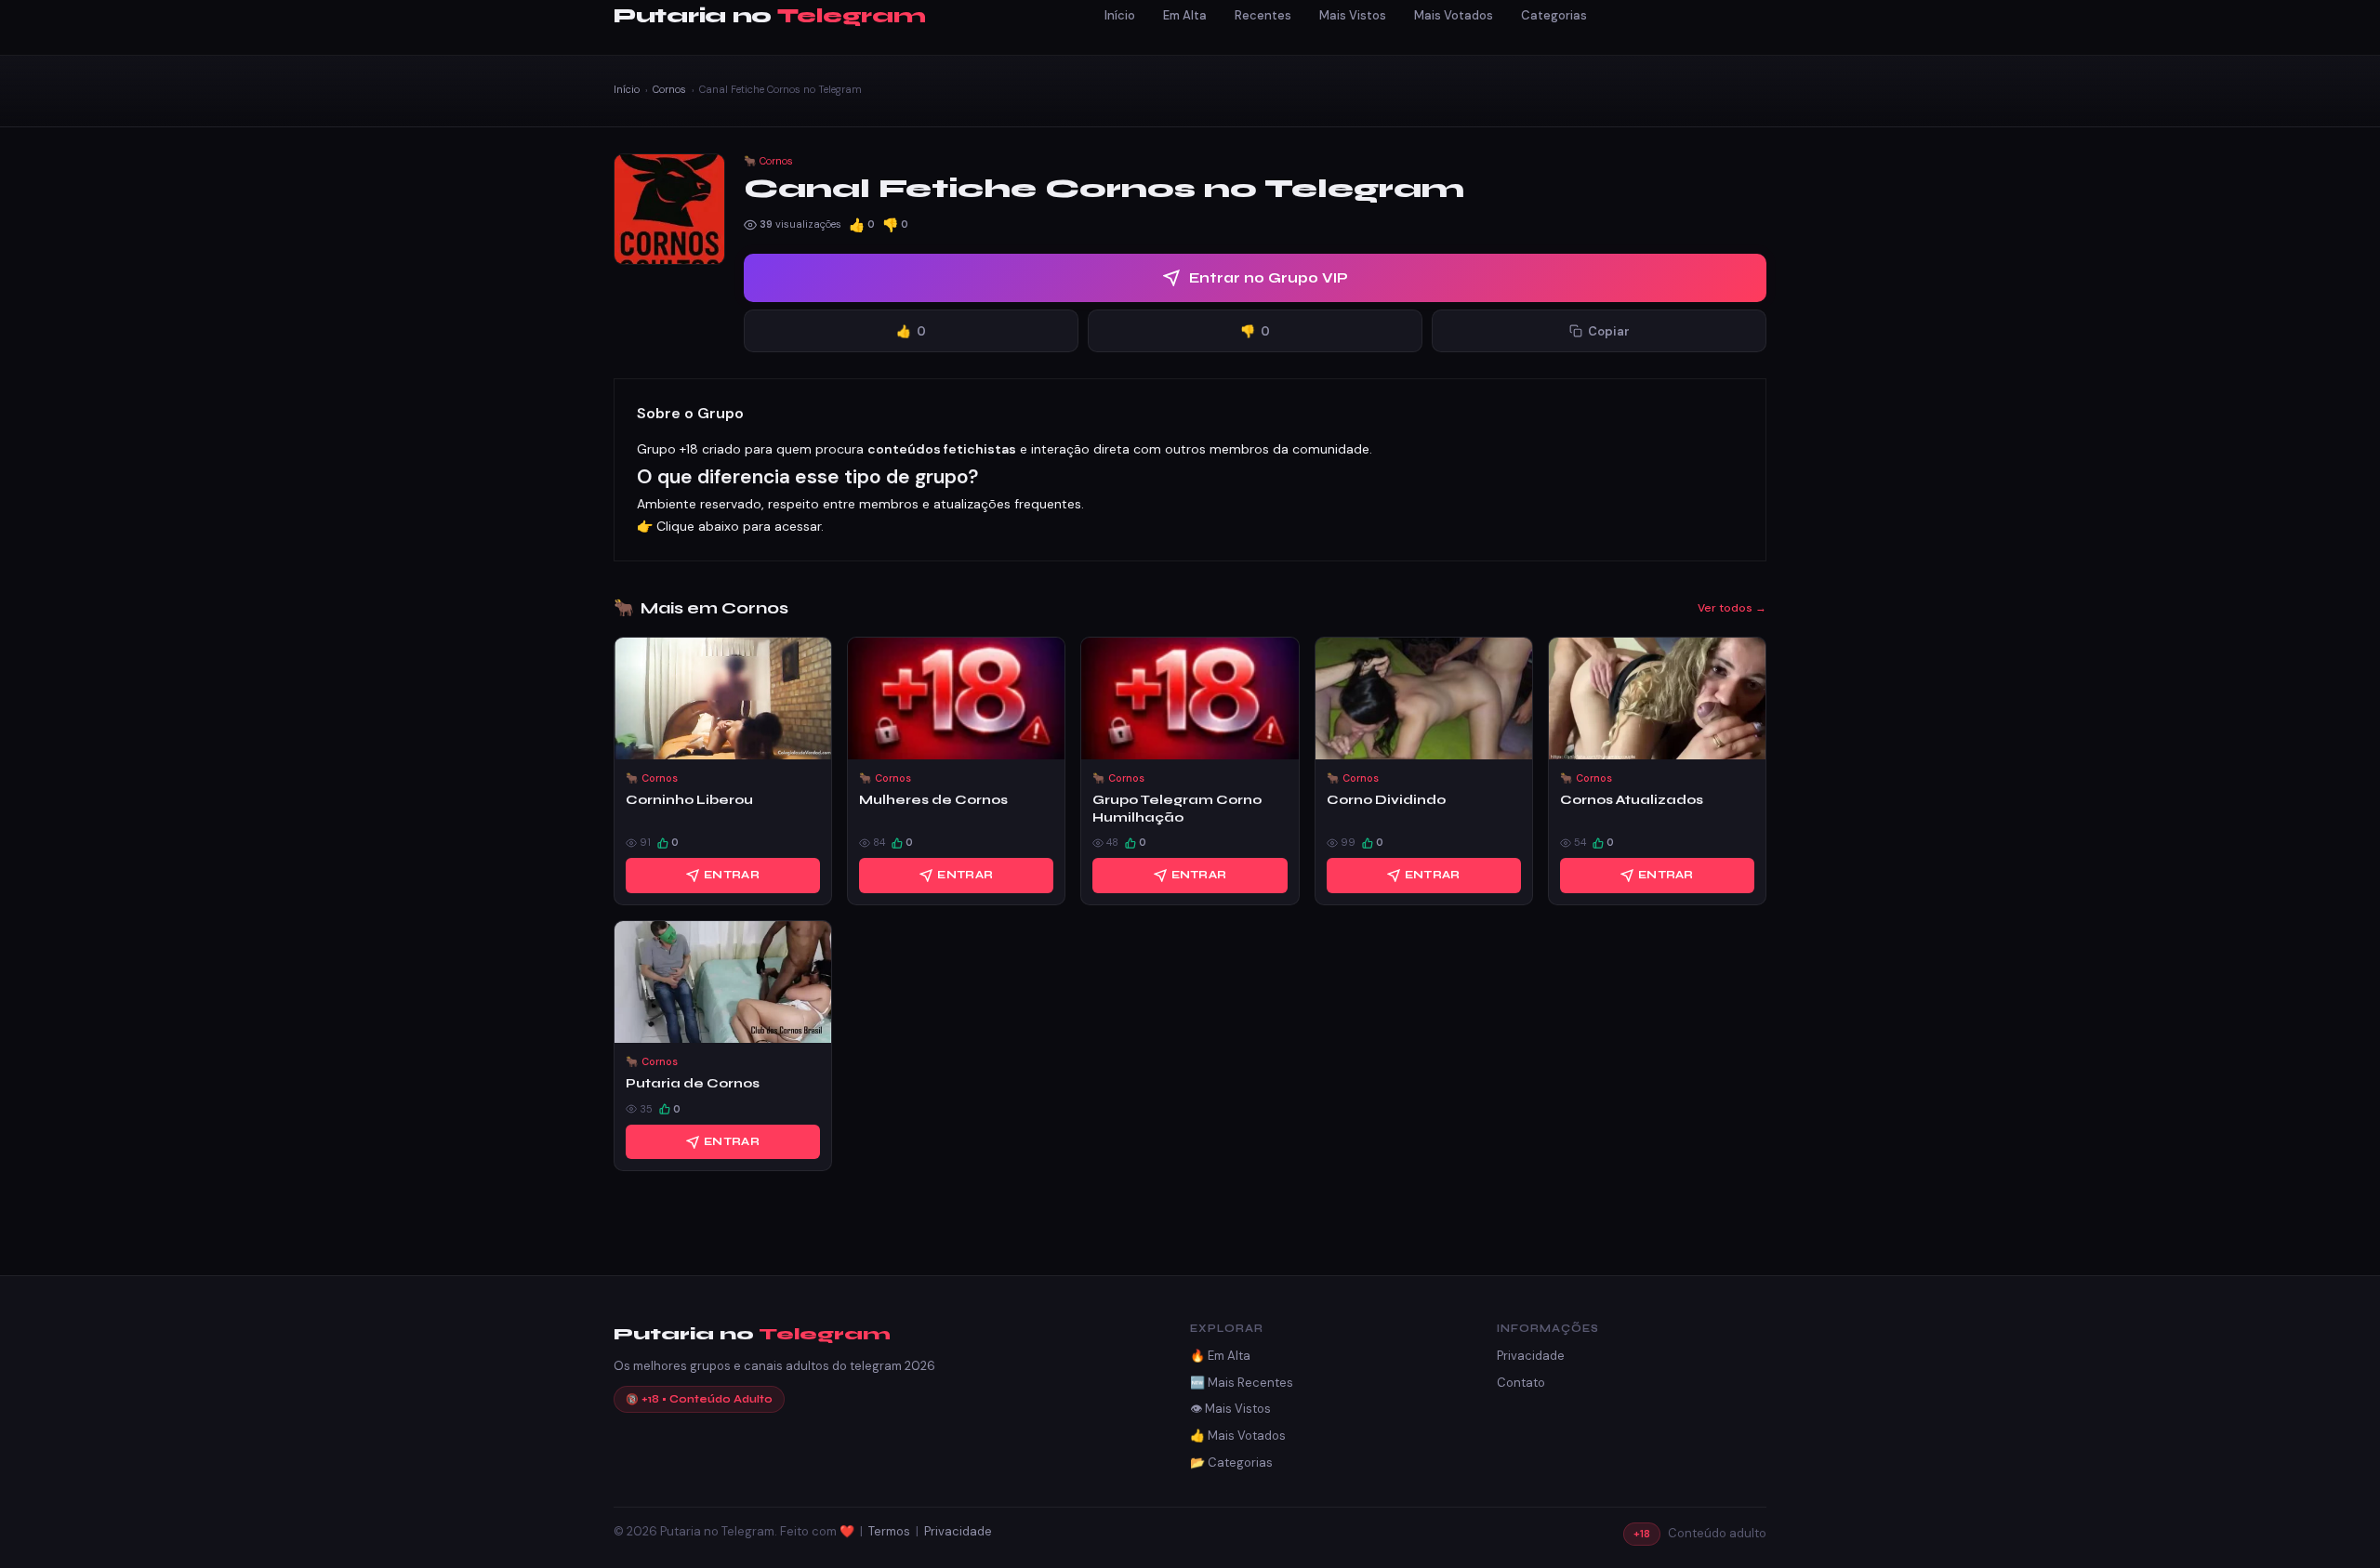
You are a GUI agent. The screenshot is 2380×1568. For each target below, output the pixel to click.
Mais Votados (1454, 15)
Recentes (1263, 15)
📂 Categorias (1231, 1463)
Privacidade (1531, 1356)
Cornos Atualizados (1632, 800)
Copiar (1609, 331)
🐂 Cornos (768, 161)
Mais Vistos (1353, 15)
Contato (1521, 1383)
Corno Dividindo (1386, 800)
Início (1120, 15)
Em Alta (1185, 15)
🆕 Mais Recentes (1242, 1383)
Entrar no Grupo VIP (1269, 278)
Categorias (1554, 15)
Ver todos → (1732, 608)
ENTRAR (732, 875)
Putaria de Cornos (693, 1083)
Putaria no (769, 16)
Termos (889, 1531)
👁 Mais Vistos (1230, 1409)
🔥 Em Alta (1220, 1356)
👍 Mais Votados (1238, 1436)
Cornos (669, 89)
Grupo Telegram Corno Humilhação (1177, 808)
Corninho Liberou (689, 800)
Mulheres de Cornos (933, 800)
